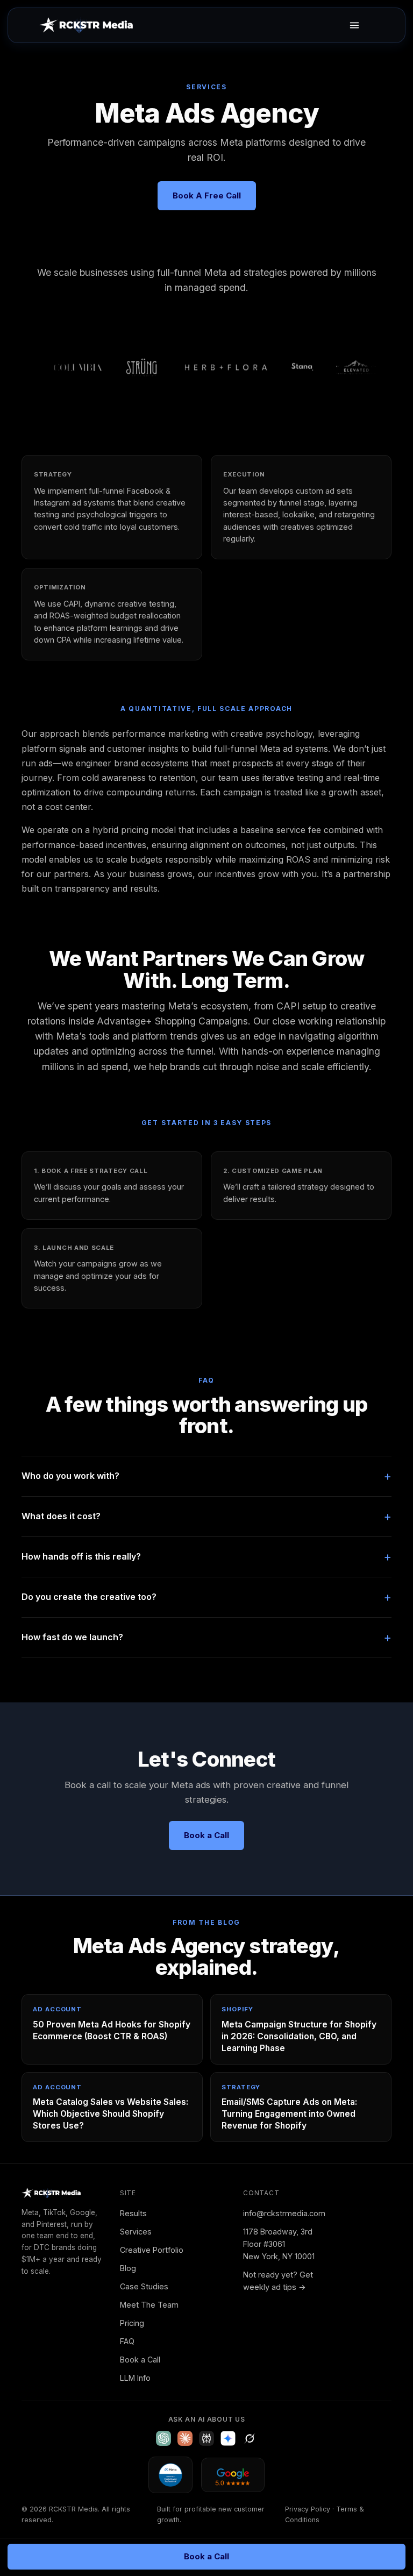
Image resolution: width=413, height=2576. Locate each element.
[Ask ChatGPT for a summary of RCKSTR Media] (163, 2438)
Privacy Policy (308, 2509)
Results (133, 2213)
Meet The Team (149, 2305)
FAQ (127, 2341)
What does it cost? (61, 1516)
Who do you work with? (70, 1476)
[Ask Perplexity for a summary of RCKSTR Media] (206, 2438)
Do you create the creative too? (89, 1597)
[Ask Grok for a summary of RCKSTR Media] (250, 2438)
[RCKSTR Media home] (86, 25)
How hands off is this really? (81, 1556)
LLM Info (135, 2378)
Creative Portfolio (152, 2250)
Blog (128, 2268)
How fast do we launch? (72, 1637)
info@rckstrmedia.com (284, 2213)
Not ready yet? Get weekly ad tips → (278, 2281)
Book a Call (140, 2360)
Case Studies (144, 2286)
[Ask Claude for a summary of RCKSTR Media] (185, 2438)
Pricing (132, 2323)
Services (136, 2232)
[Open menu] (354, 25)
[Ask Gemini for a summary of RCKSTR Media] (228, 2438)
